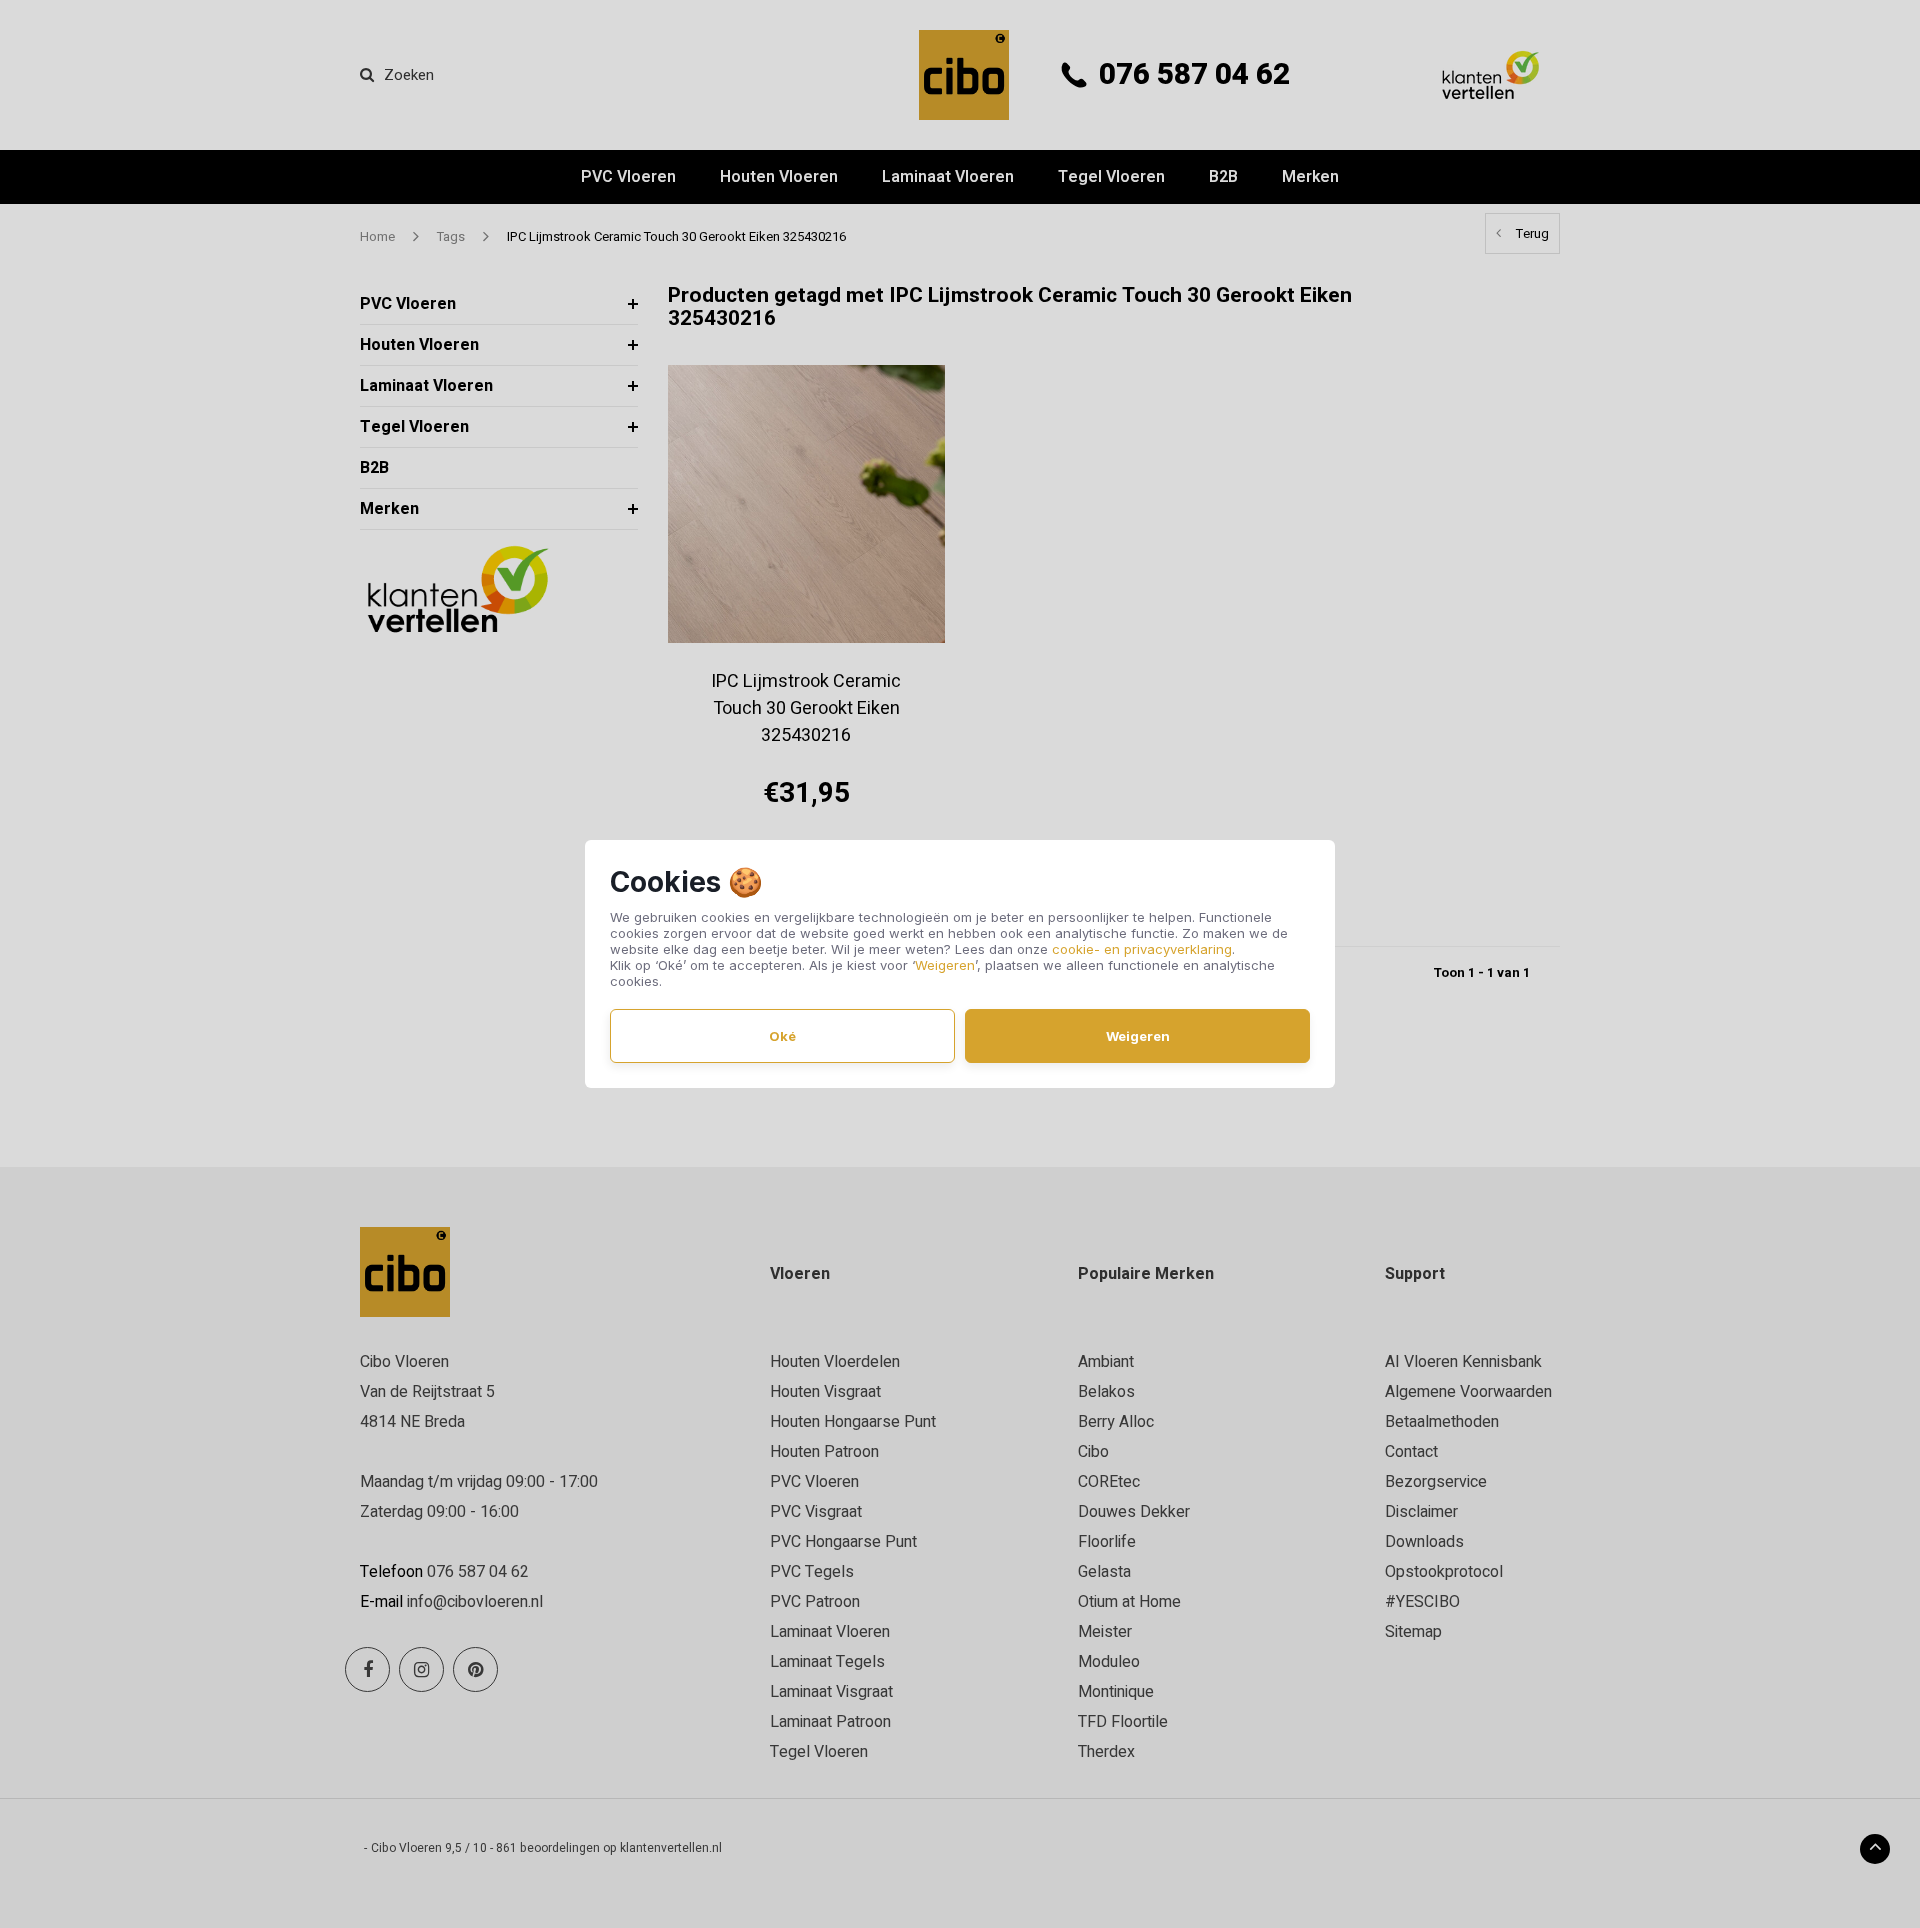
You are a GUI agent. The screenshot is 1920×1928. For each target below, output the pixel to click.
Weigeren (945, 965)
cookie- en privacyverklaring (1142, 949)
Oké (782, 1036)
